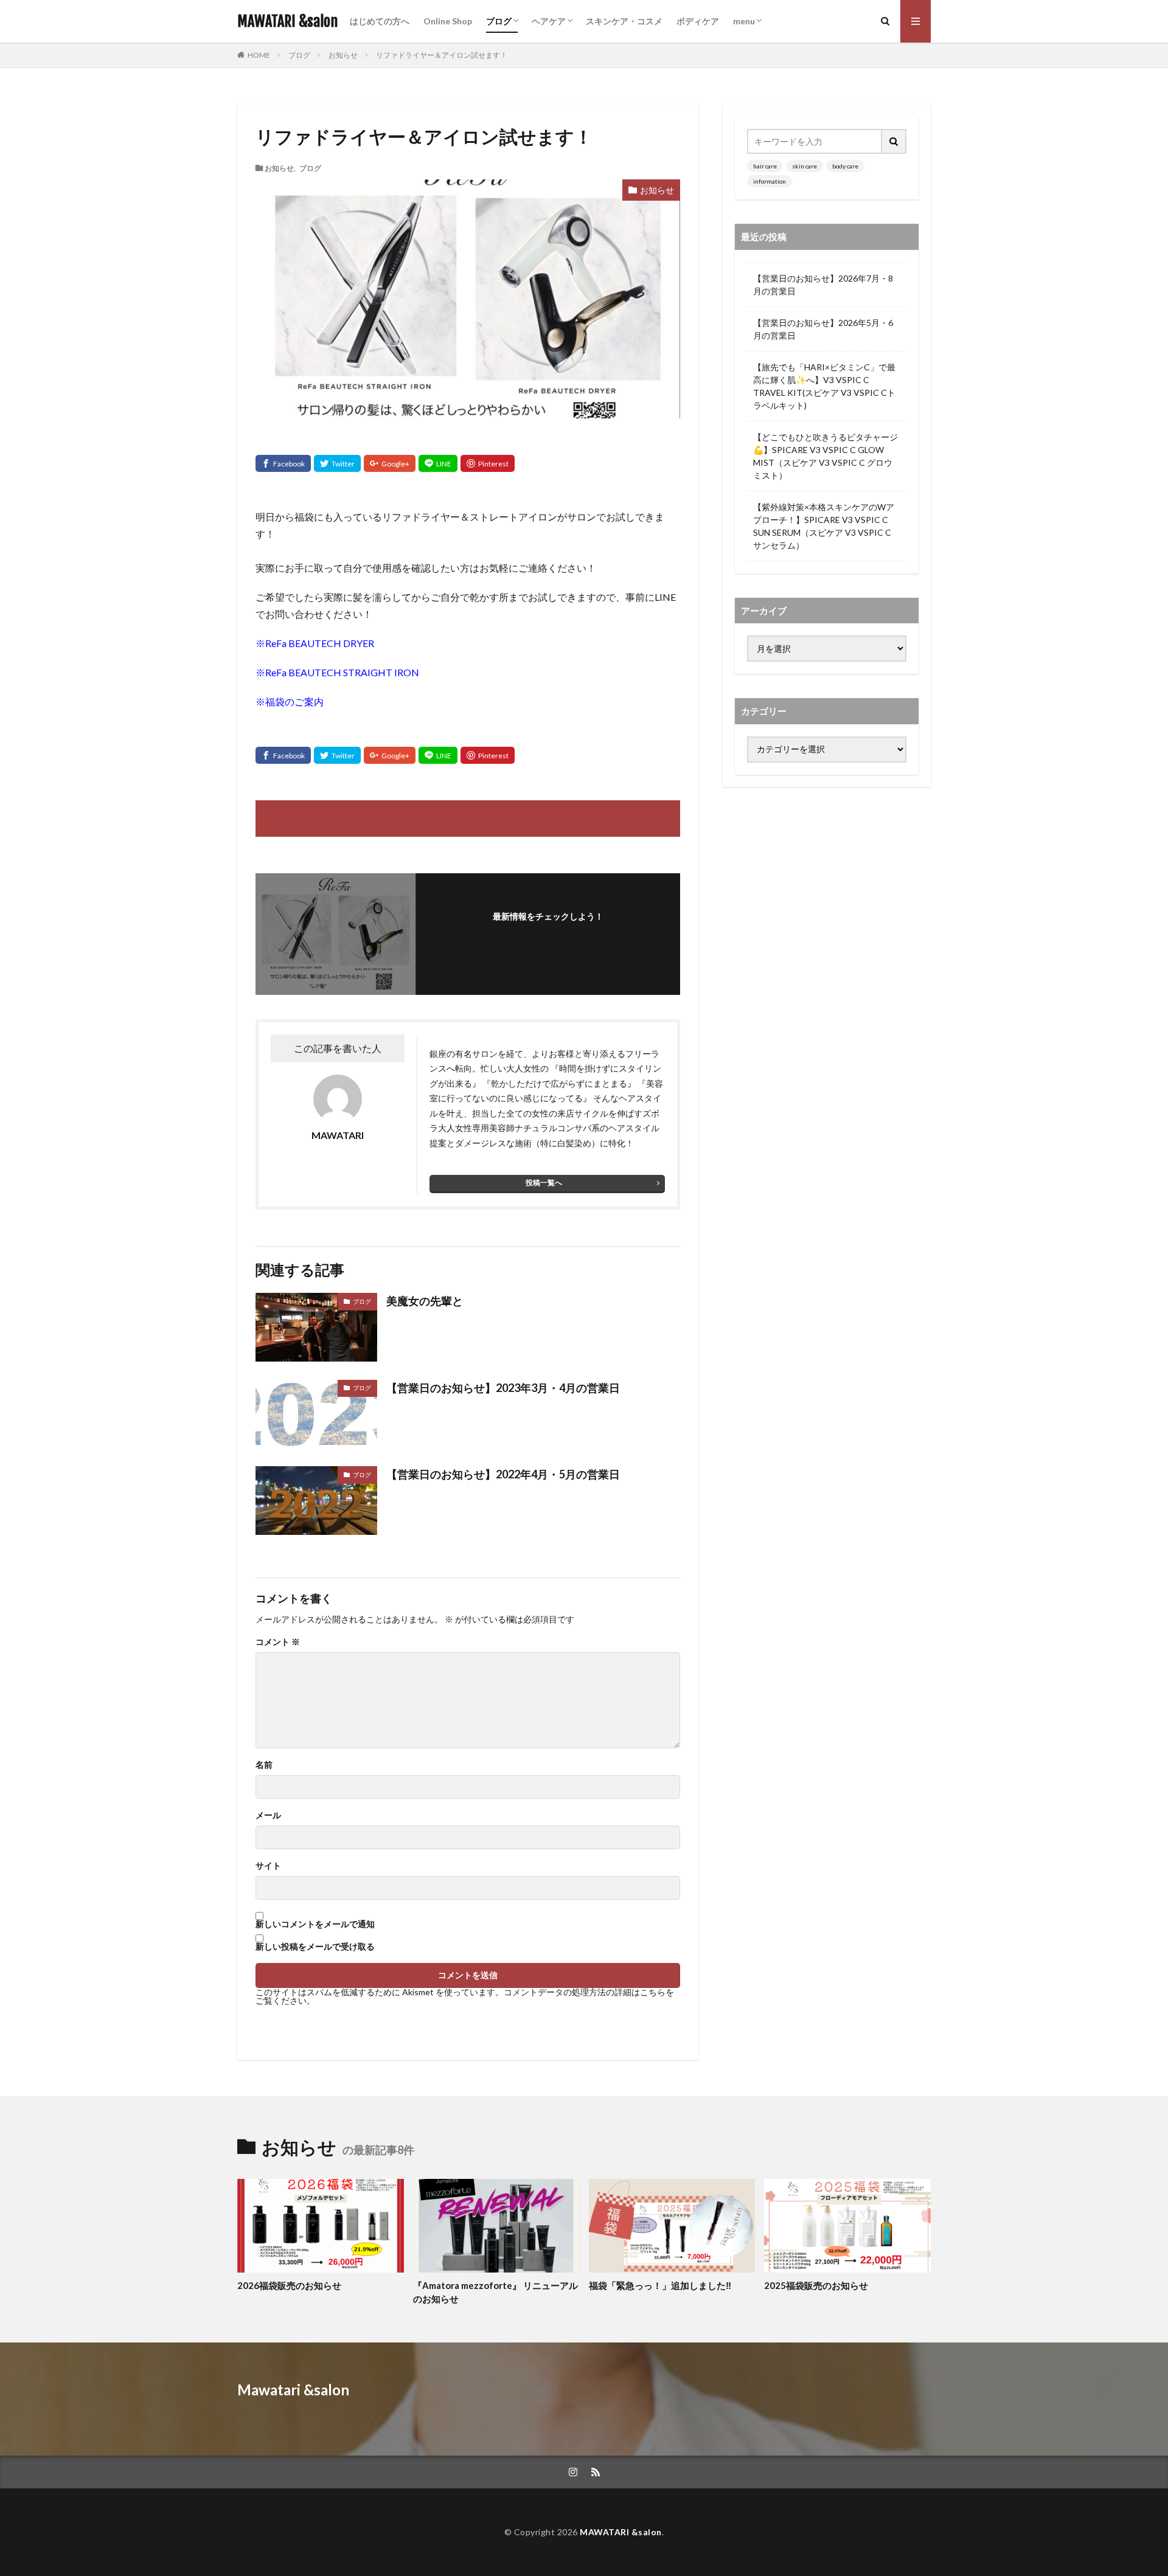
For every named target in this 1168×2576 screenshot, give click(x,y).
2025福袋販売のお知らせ (816, 2285)
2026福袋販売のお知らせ (289, 2285)
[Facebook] (283, 463)
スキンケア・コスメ (624, 21)
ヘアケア (549, 21)
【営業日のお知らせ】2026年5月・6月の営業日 (823, 329)
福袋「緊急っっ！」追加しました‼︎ (660, 2285)
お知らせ (343, 55)
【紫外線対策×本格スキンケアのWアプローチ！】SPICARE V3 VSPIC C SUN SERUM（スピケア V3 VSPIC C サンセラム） (824, 526)
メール (268, 1815)
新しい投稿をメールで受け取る (315, 1947)
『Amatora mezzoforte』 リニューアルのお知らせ (495, 2292)
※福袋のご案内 (290, 701)
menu (744, 21)
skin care (805, 166)
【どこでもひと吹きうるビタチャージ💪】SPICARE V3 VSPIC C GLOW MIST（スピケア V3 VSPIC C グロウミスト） (826, 456)
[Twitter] (337, 463)
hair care (765, 166)
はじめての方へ (380, 21)
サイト (268, 1866)
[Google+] (390, 463)
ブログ (499, 21)
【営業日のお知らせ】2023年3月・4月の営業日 (503, 1388)
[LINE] (438, 463)
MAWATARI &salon (287, 21)
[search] (894, 141)
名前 (264, 1765)
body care (845, 166)
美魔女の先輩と (425, 1301)
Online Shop (448, 21)
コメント (278, 1642)
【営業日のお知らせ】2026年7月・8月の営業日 (823, 285)
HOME (259, 55)
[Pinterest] (488, 463)
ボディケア (698, 21)
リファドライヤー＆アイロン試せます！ (442, 55)
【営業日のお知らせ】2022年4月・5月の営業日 (503, 1474)
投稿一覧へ (544, 1182)
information (770, 181)
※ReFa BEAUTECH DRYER (315, 643)
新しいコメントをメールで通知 (315, 1924)
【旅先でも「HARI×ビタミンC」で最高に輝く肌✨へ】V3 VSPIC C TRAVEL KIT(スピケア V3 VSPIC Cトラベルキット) (824, 386)
